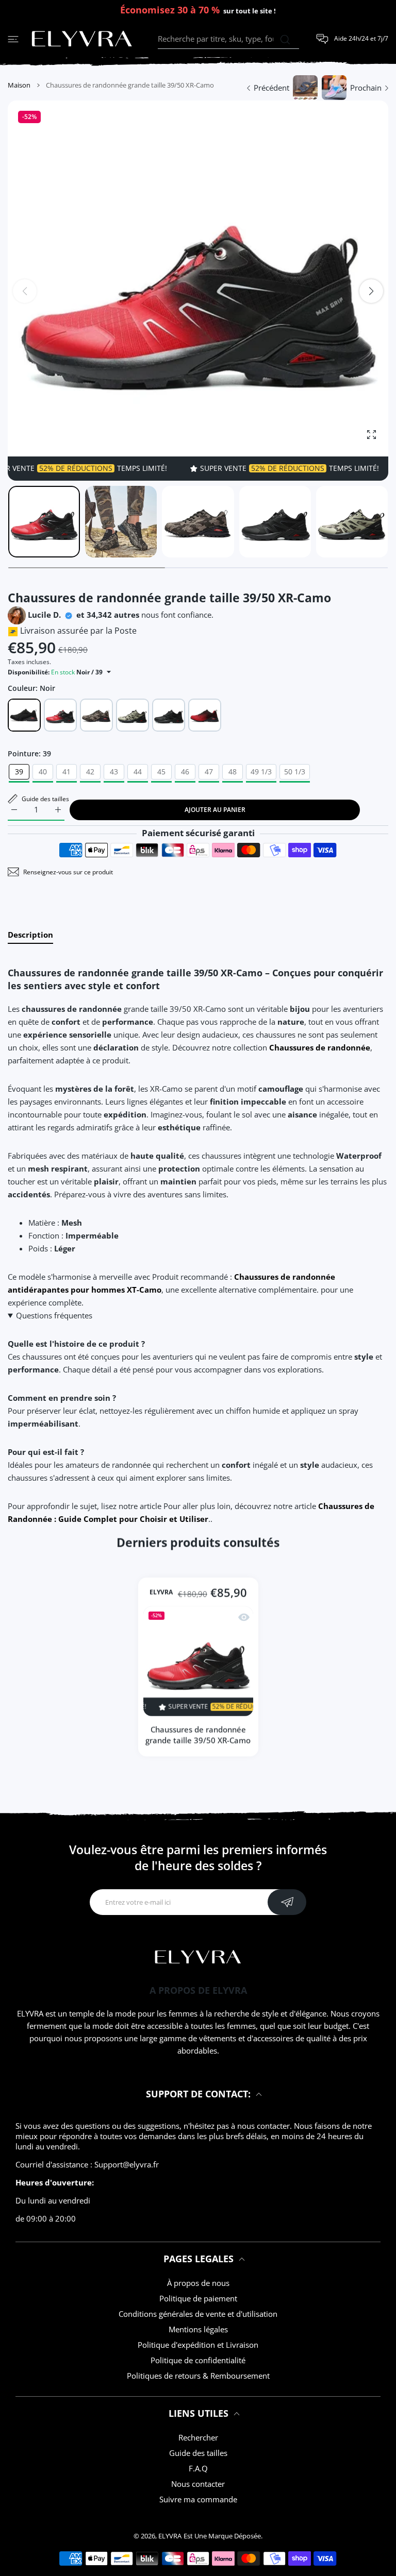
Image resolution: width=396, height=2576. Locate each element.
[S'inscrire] (287, 1902)
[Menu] (13, 39)
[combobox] (228, 39)
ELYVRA (161, 1593)
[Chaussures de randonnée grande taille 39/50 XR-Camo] (198, 1661)
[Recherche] (285, 40)
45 (161, 772)
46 (185, 772)
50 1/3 (295, 772)
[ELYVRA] (82, 39)
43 (114, 772)
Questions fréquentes (54, 1315)
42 (90, 772)
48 (233, 772)
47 (209, 772)
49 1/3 (261, 772)
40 (43, 772)
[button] (371, 291)
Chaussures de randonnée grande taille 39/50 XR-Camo (198, 1735)
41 (67, 772)
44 (138, 772)
